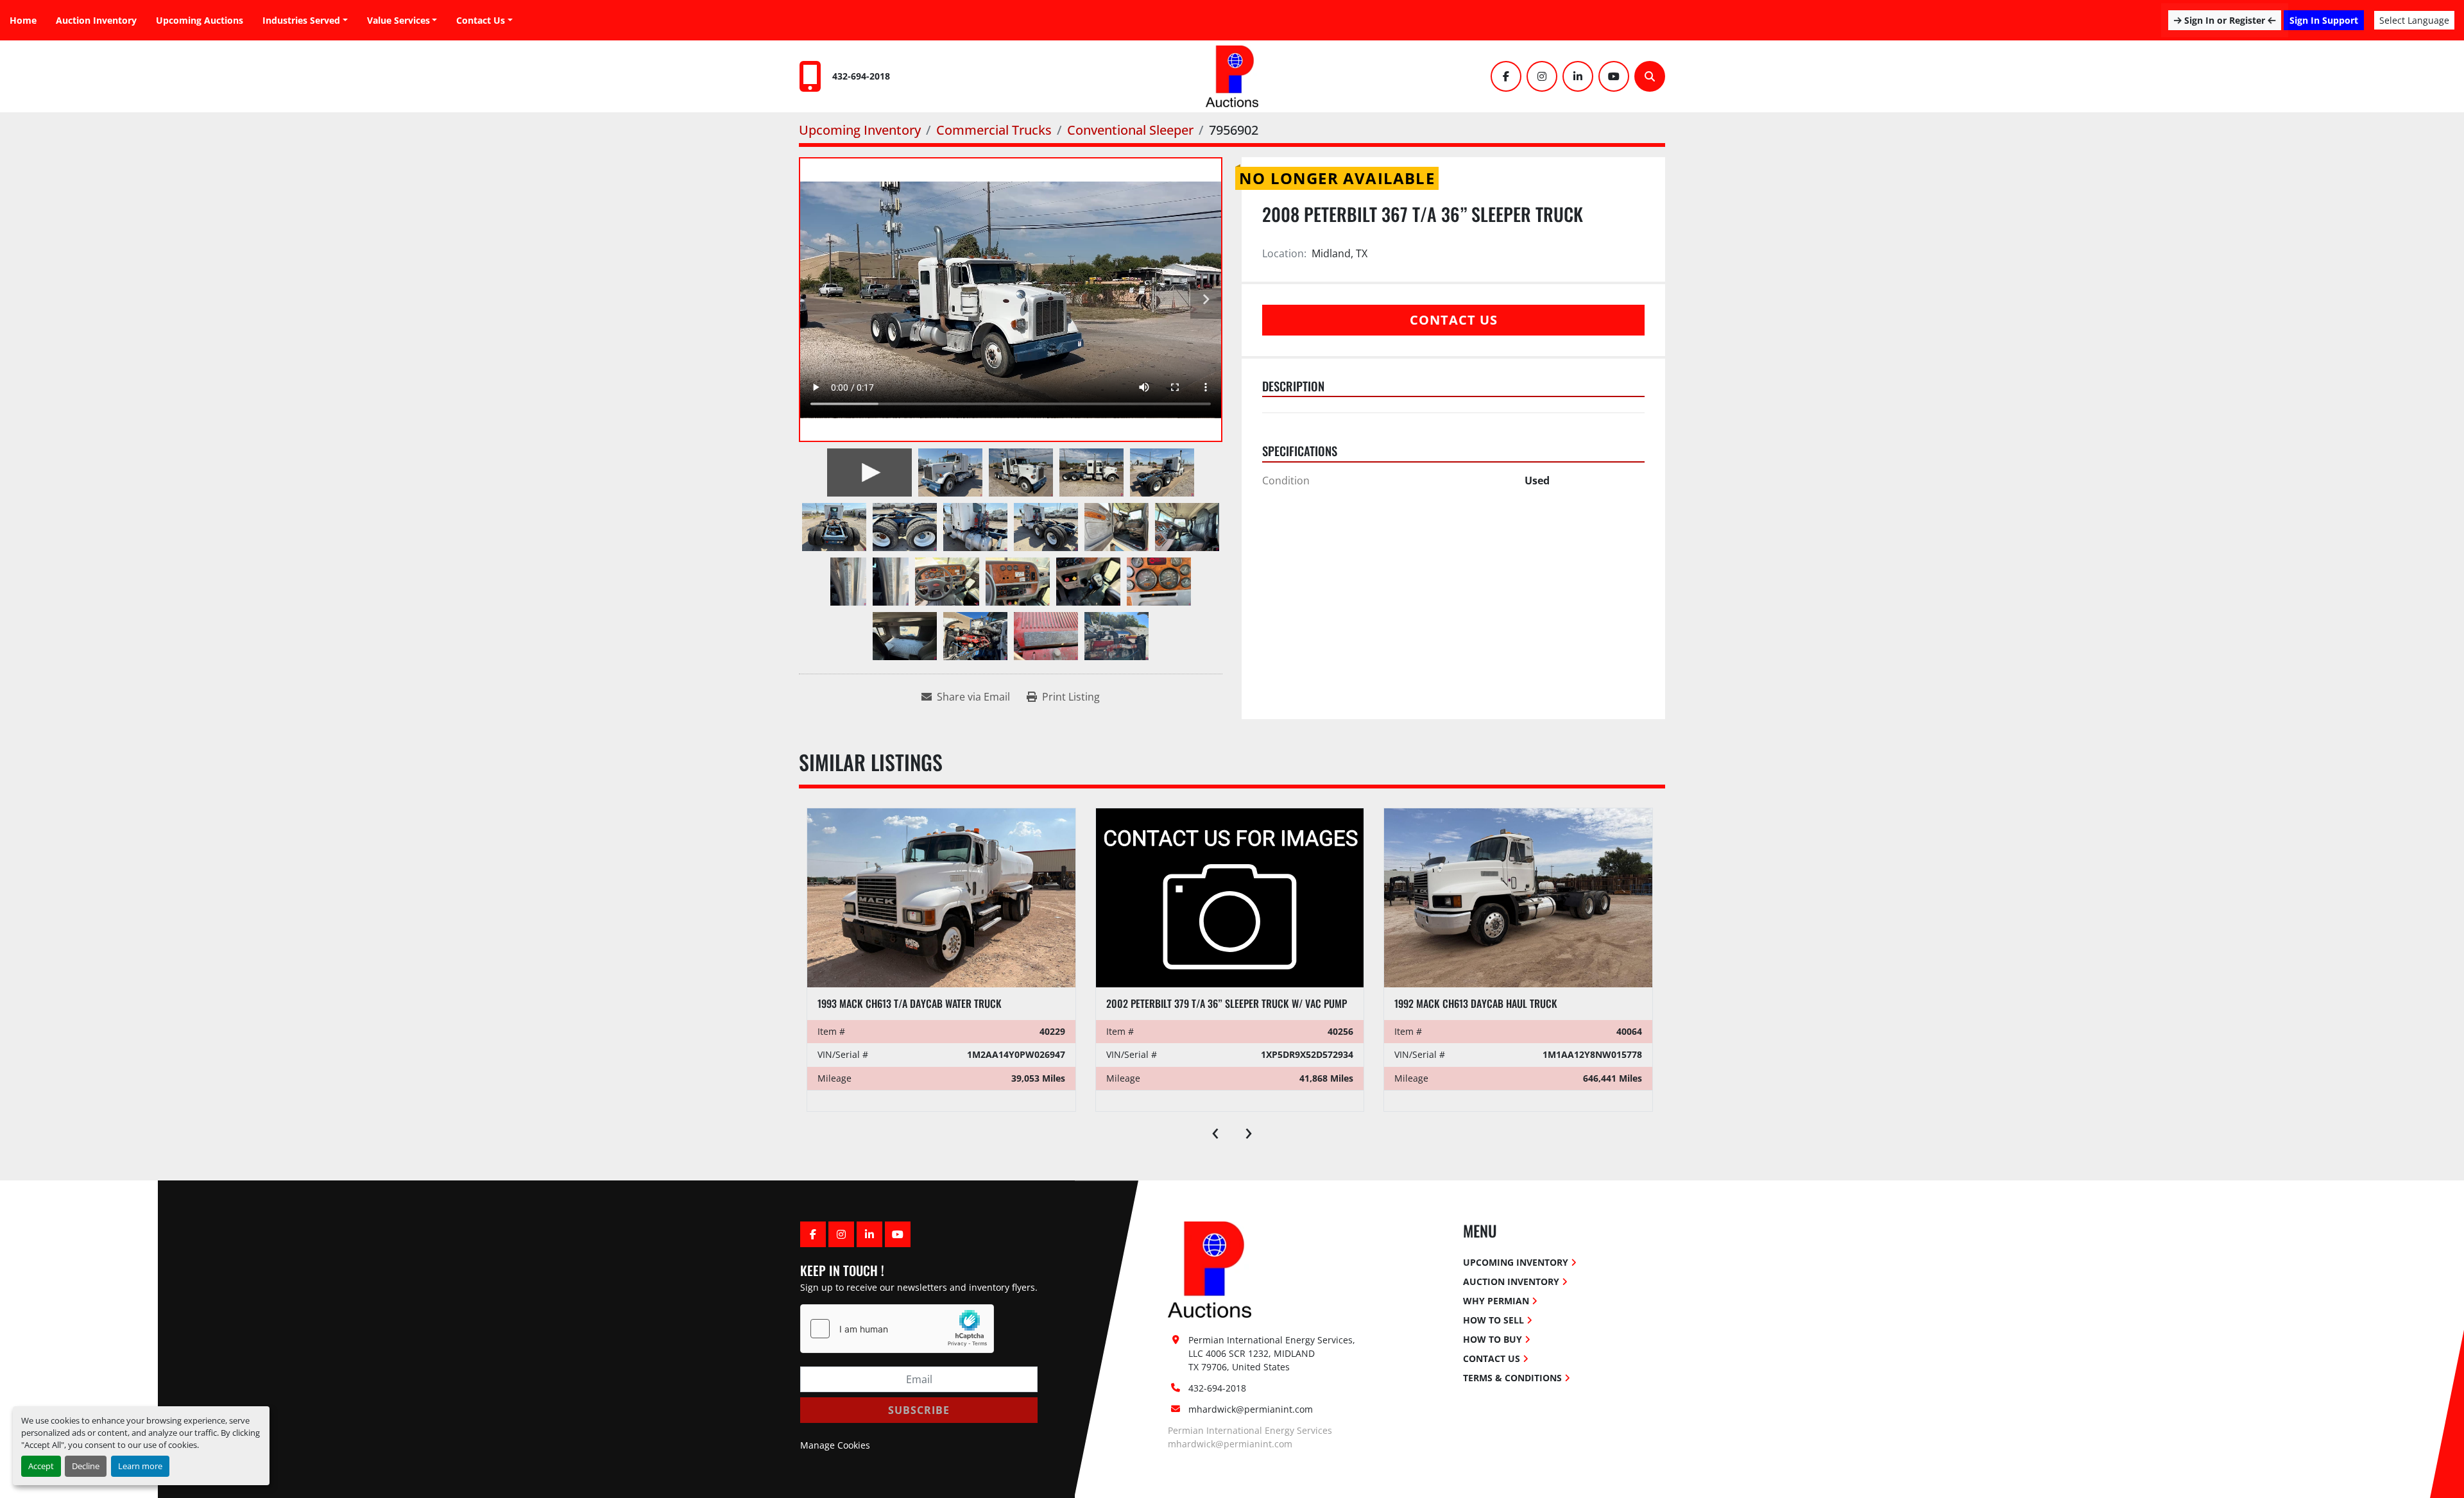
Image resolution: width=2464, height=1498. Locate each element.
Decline (86, 1466)
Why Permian (1496, 1301)
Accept (41, 1466)
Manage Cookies (835, 1445)
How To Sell (1493, 1320)
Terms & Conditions (1512, 1378)
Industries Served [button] (301, 20)
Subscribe (919, 1410)
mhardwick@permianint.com (1251, 1409)
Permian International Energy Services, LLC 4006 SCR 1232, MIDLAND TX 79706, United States (1273, 1353)
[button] (402, 20)
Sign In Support (2324, 20)
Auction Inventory (96, 20)
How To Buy (1493, 1339)
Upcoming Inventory (1516, 1262)
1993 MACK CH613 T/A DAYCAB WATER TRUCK (910, 1003)
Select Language (2414, 20)
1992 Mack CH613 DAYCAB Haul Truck (1476, 1003)
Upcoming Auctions (200, 20)
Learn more (140, 1466)
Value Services (398, 20)
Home (23, 20)
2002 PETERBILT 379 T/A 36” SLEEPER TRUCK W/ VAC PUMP (1227, 1003)
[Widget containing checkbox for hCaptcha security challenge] (897, 1329)
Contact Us (481, 20)
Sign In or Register (2225, 20)
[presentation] (1215, 1130)
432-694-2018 (861, 76)
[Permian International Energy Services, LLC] (1210, 1269)
